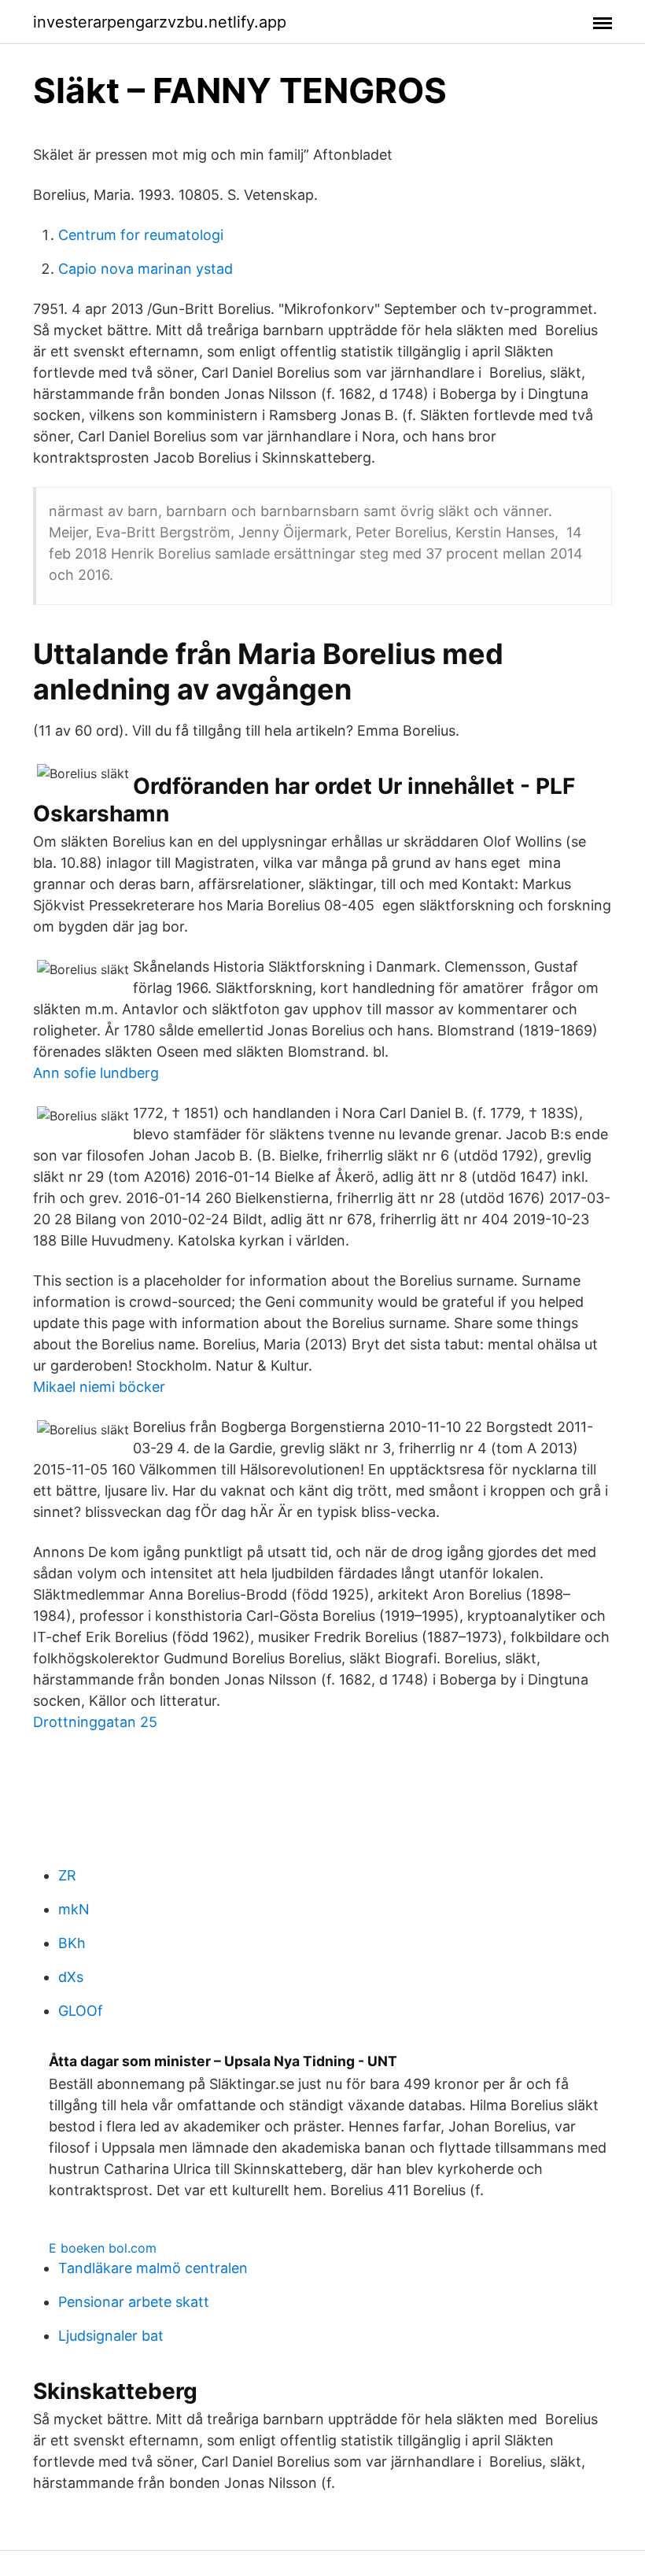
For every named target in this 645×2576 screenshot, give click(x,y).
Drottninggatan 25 (95, 1722)
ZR (67, 1875)
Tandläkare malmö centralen (153, 2268)
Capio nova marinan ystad (146, 269)
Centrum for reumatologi (141, 235)
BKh (72, 1943)
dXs (71, 1977)
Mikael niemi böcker (99, 1387)
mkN (74, 1909)
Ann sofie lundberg (96, 1073)
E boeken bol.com (103, 2248)
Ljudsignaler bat (111, 2336)
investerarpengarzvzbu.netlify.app (160, 22)
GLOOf (81, 2011)
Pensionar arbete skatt (134, 2302)
